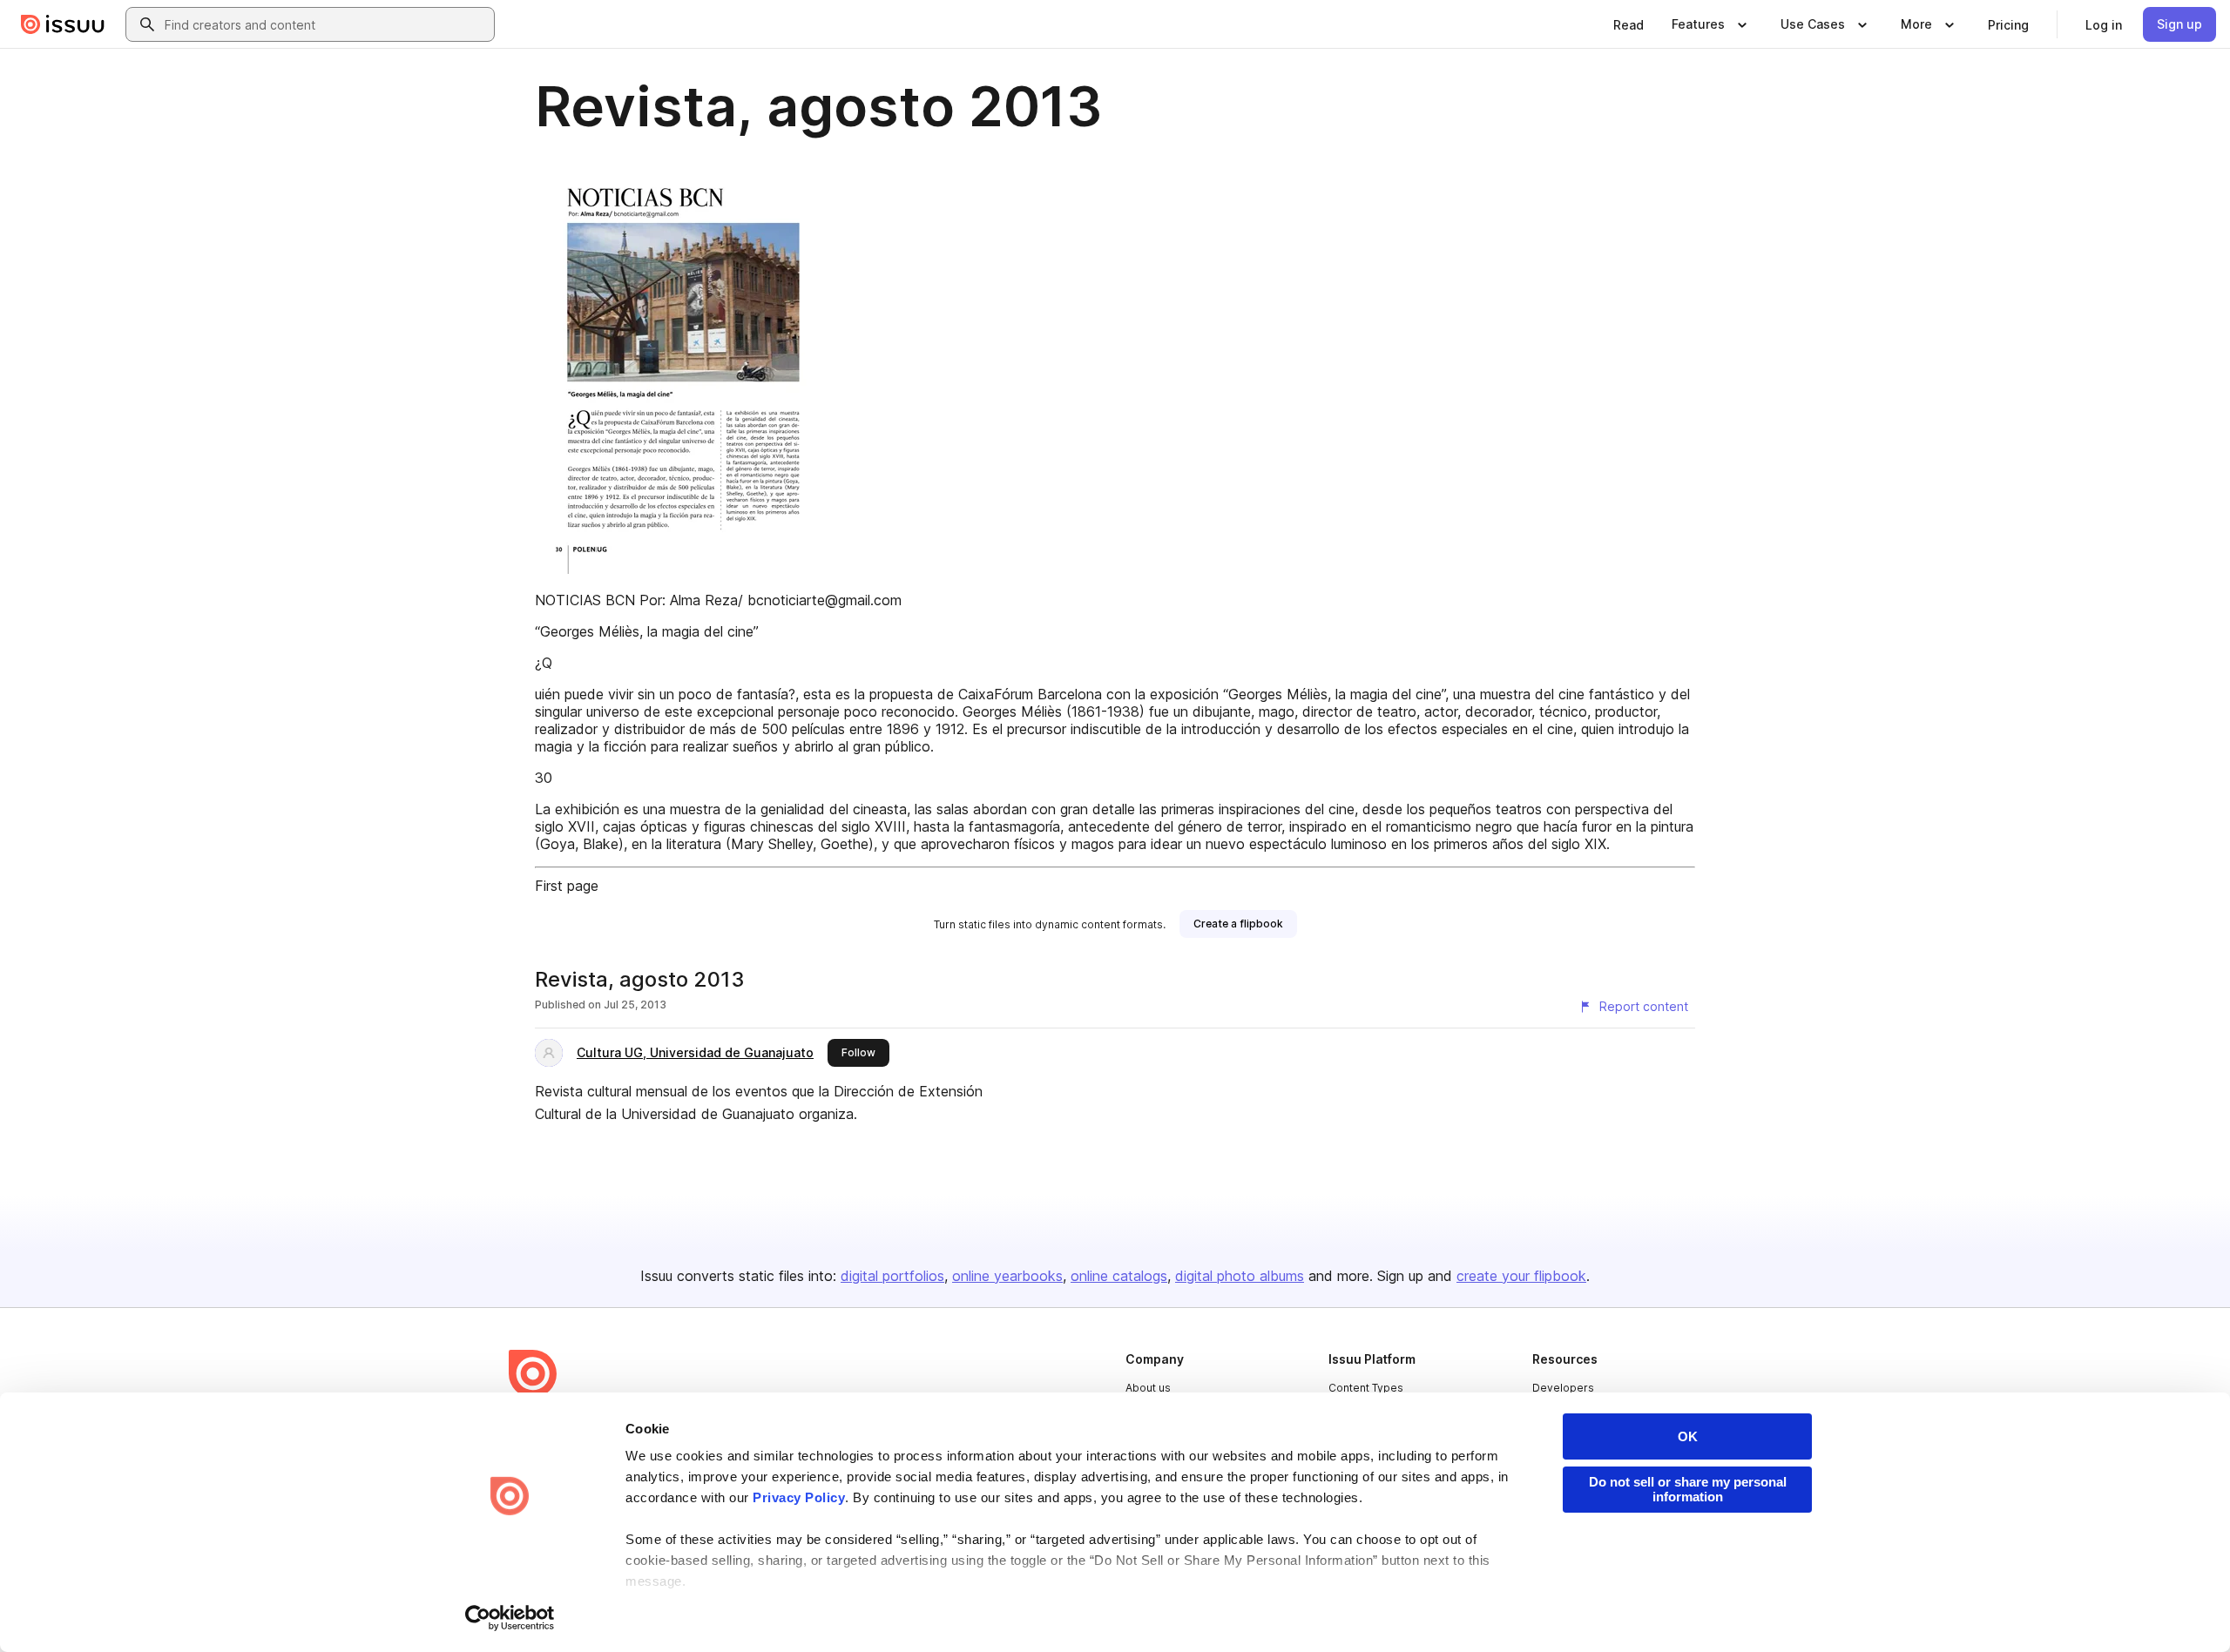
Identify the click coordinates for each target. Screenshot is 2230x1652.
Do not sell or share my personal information (1688, 1489)
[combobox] (326, 24)
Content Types (1366, 1388)
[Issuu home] (63, 24)
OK (1688, 1436)
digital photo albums (1240, 1276)
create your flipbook (1521, 1276)
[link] (1629, 24)
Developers (1563, 1388)
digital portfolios (892, 1276)
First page (567, 886)
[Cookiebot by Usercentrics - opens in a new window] (510, 1618)
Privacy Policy (799, 1497)
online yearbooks (1007, 1276)
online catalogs (1119, 1276)
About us (1148, 1388)
